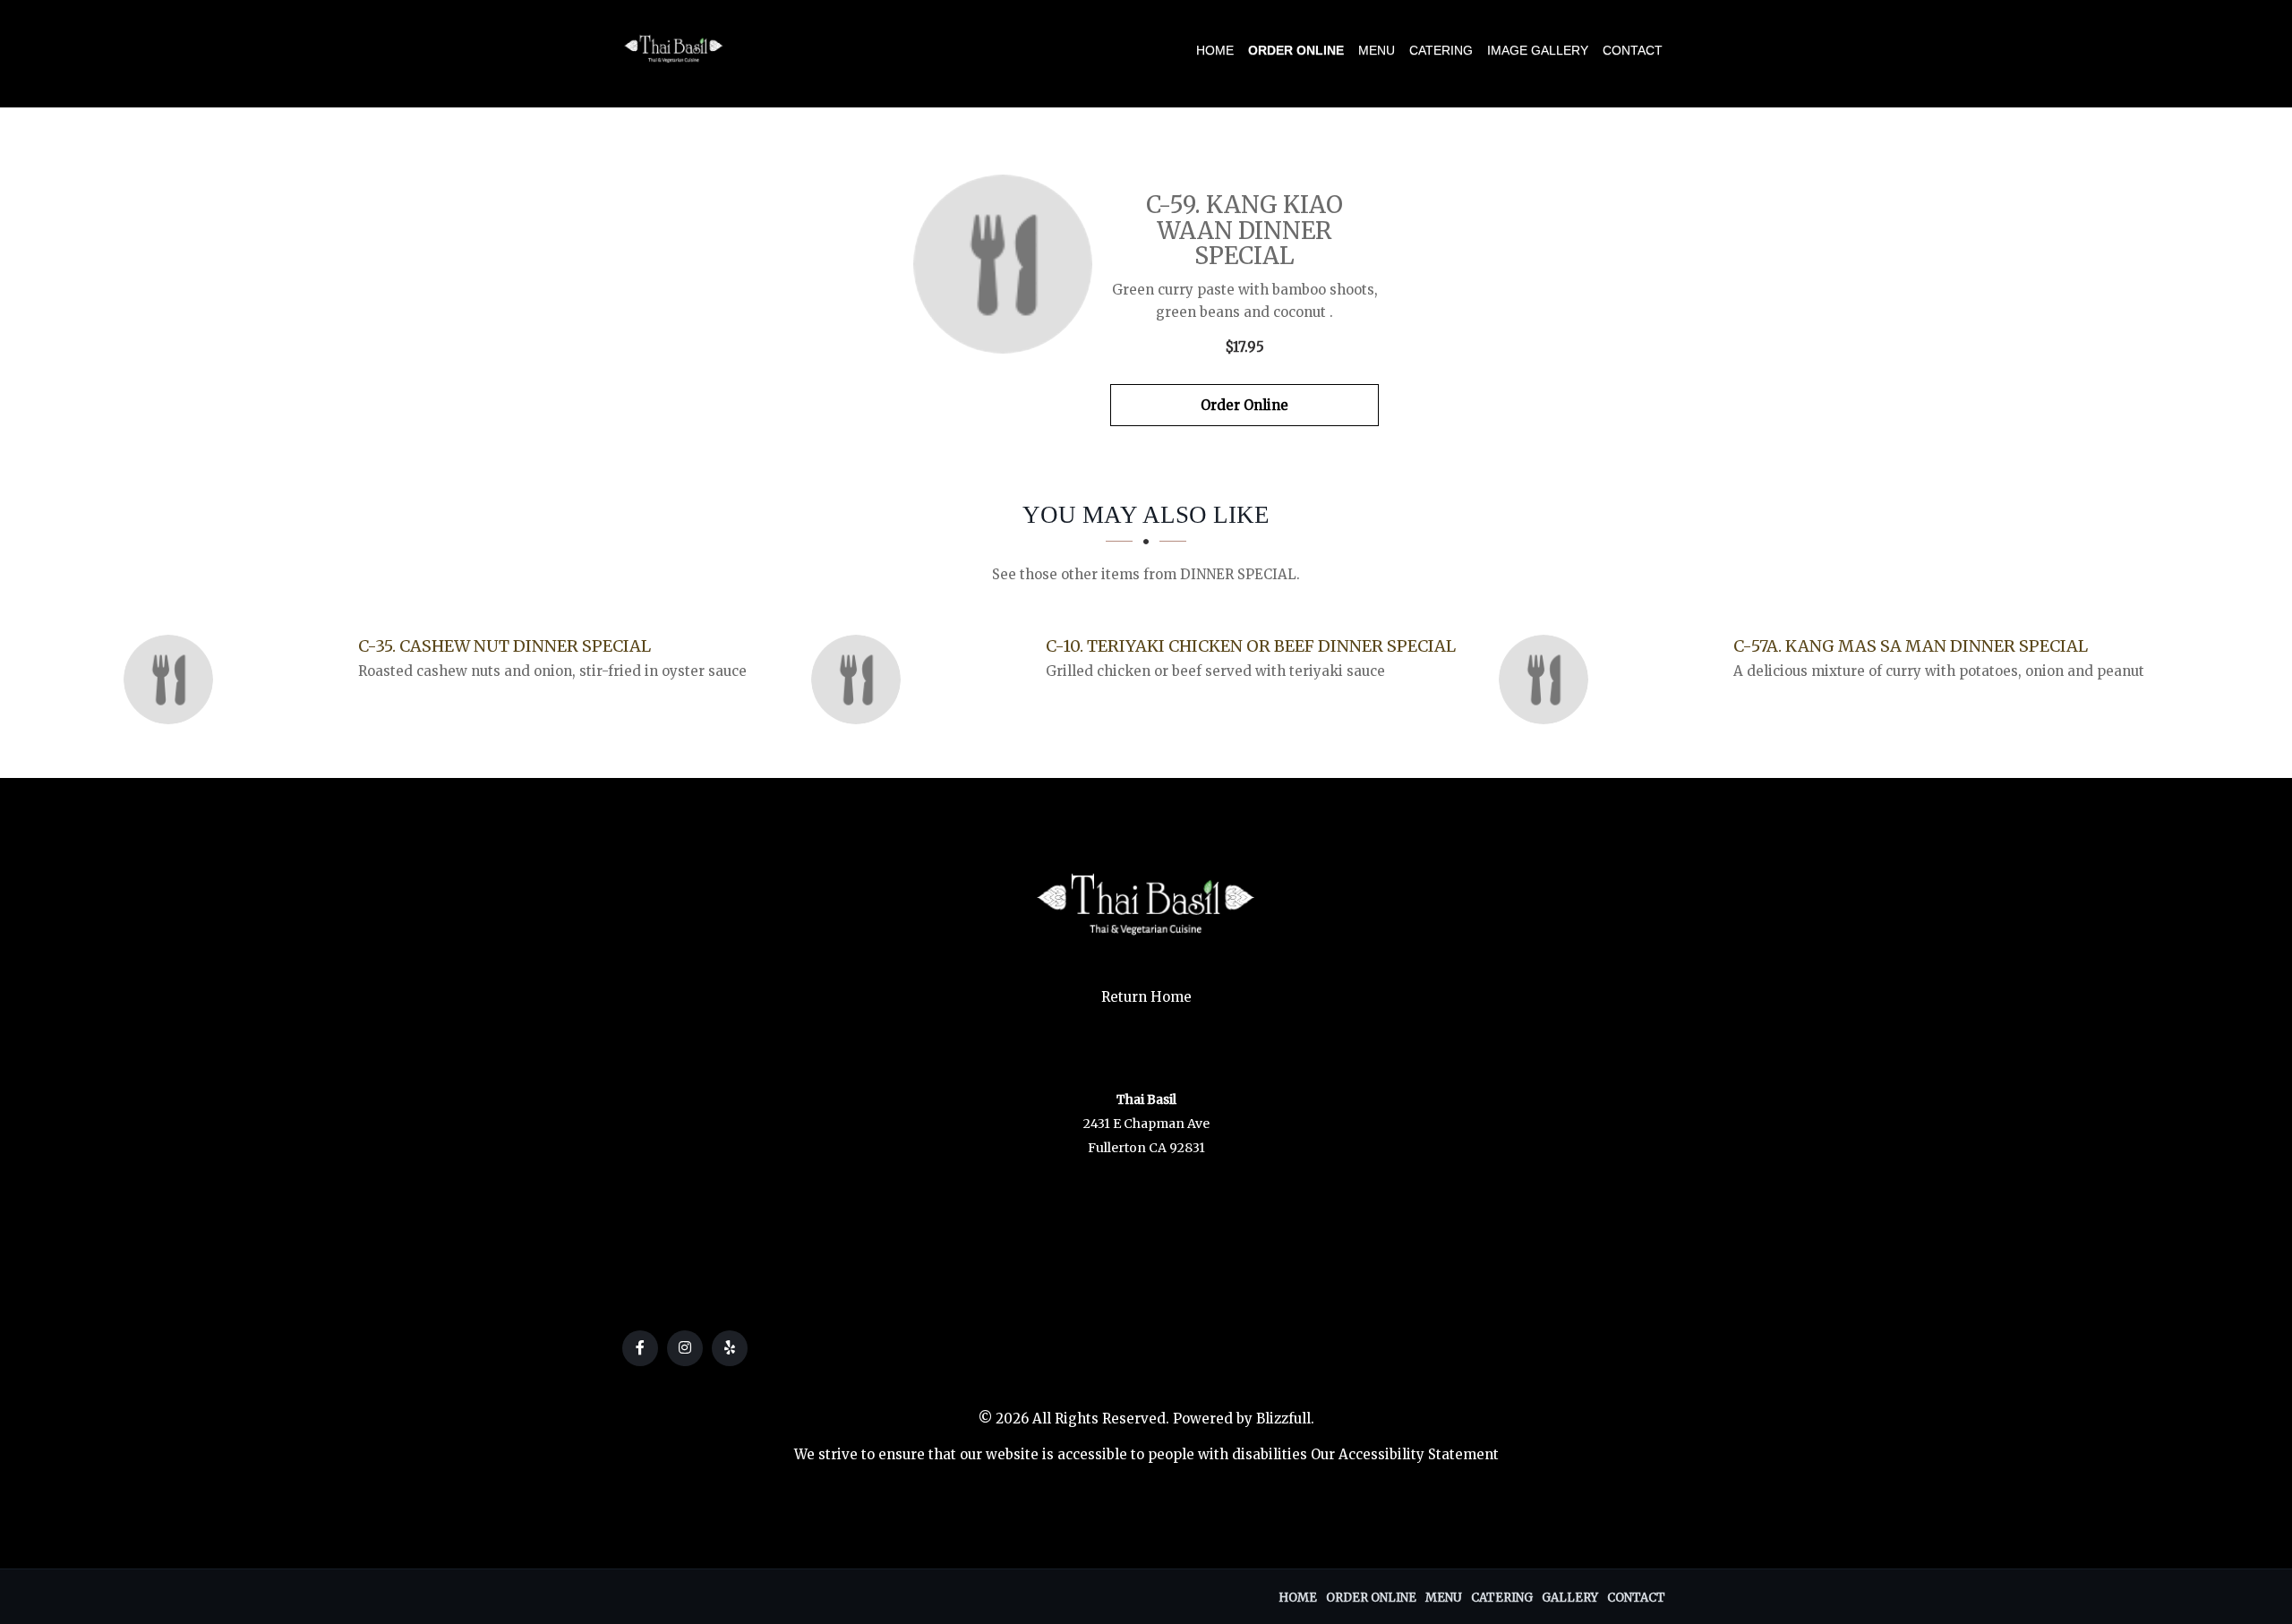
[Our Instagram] (685, 1348)
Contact (1633, 50)
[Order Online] (1003, 264)
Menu (1377, 50)
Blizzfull (1283, 1419)
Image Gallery (1538, 50)
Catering (1441, 50)
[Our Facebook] (640, 1348)
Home (1215, 50)
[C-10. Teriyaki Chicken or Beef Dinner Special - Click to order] (860, 680)
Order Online (1296, 50)
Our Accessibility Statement (1405, 1454)
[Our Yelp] (730, 1348)
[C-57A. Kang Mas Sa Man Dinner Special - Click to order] (1548, 680)
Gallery (1570, 1598)
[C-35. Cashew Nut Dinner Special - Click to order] (173, 680)
